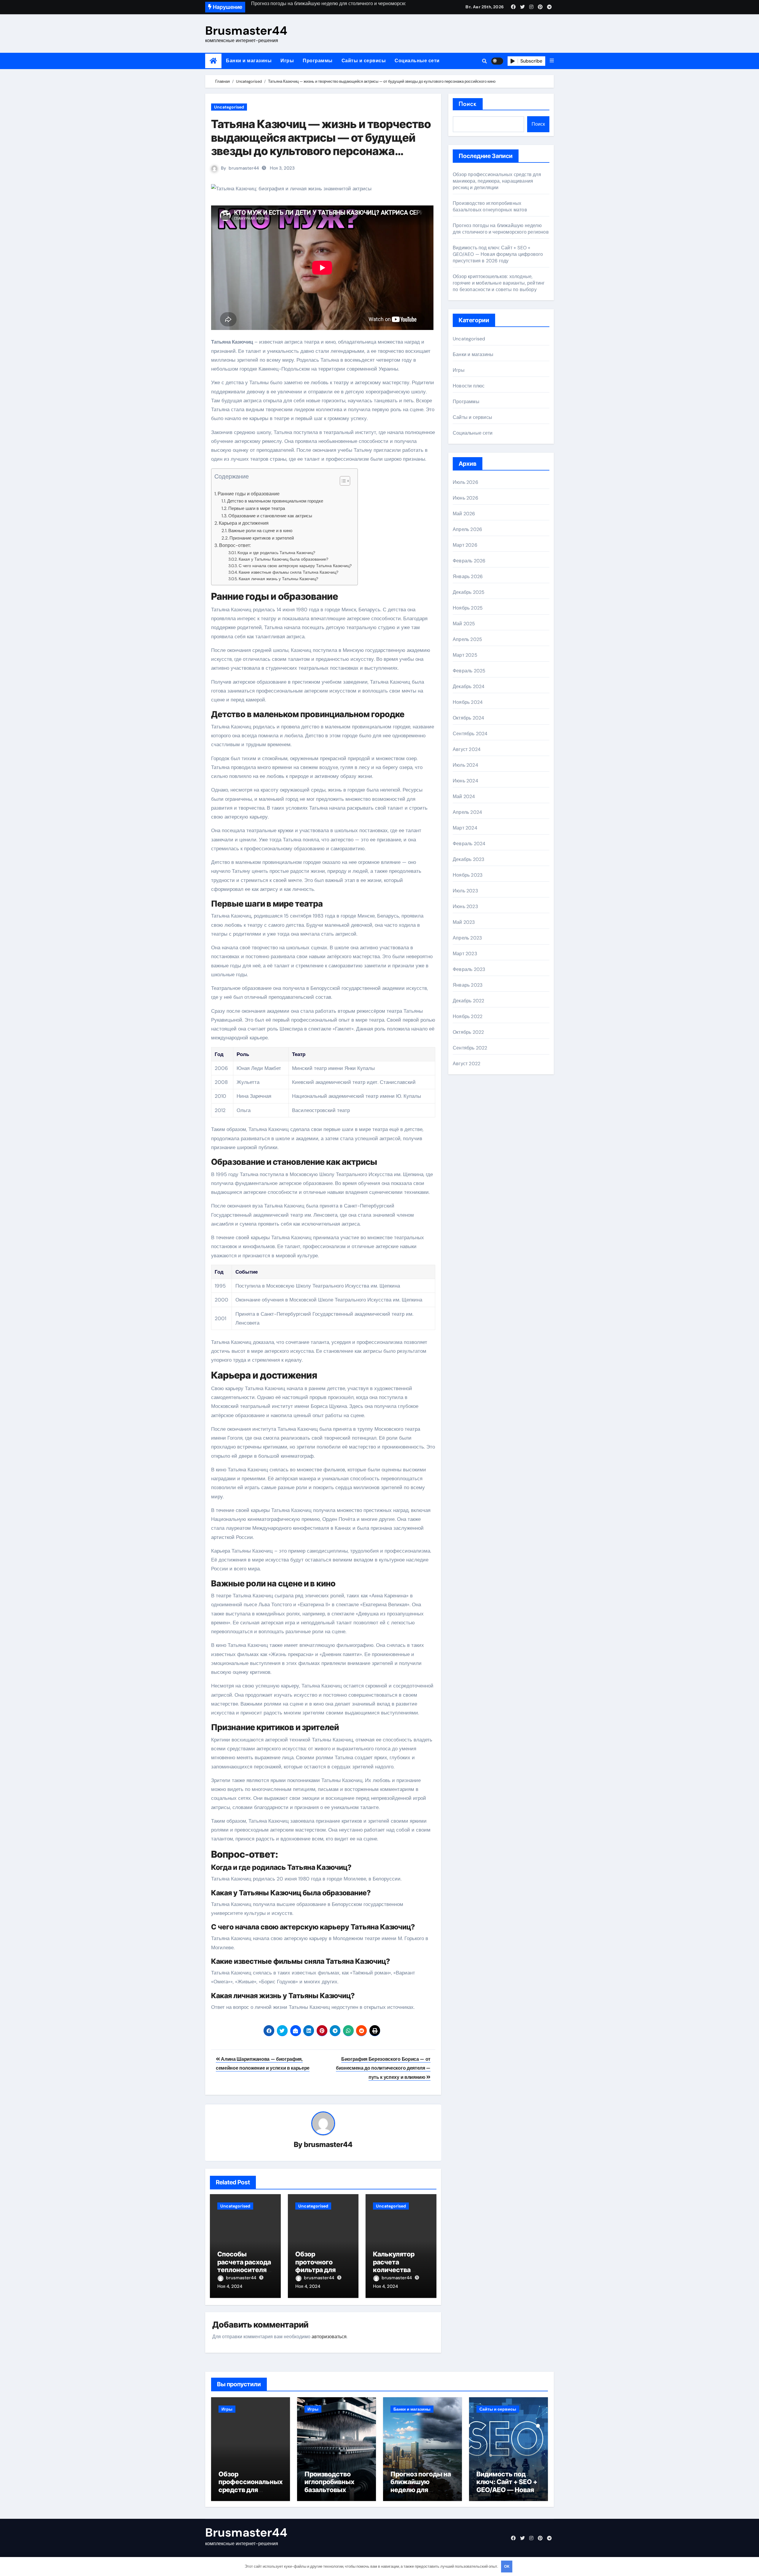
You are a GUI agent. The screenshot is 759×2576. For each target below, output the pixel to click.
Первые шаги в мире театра (257, 508)
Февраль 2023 (469, 969)
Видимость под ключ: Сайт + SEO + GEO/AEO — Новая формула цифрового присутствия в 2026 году (498, 254)
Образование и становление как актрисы (270, 516)
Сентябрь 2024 (470, 734)
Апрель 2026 (467, 529)
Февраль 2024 (469, 844)
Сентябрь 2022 (470, 1048)
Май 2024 (464, 796)
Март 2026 (465, 545)
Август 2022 (467, 1064)
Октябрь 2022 (468, 1032)
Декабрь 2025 (469, 592)
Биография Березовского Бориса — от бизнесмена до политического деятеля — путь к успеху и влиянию (383, 2068)
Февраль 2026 (469, 561)
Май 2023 (464, 922)
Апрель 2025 (467, 639)
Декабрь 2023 (468, 859)
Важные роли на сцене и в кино (260, 531)
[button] (552, 61)
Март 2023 (465, 954)
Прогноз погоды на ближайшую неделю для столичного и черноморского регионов (501, 229)
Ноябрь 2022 (468, 1016)
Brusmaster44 (246, 31)
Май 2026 (464, 514)
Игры (287, 61)
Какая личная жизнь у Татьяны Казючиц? (278, 579)
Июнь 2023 (465, 906)
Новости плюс (469, 386)
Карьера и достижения (244, 523)
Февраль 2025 (469, 671)
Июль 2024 (465, 765)
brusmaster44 (244, 168)
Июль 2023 (465, 891)
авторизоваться (329, 2337)
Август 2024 (467, 749)
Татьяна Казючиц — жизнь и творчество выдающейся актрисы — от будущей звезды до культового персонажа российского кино (321, 144)
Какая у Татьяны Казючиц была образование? (283, 559)
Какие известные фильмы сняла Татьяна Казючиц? (288, 572)
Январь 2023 (468, 985)
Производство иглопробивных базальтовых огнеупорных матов (490, 206)
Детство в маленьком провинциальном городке (275, 501)
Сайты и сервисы (364, 61)
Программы (318, 61)
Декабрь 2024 (469, 686)
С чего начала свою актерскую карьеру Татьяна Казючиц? (295, 566)
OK (507, 2566)
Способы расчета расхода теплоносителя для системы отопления (244, 2270)
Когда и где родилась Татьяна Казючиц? (276, 553)
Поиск (468, 104)
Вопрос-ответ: (235, 545)
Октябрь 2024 (468, 718)
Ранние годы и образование (249, 494)
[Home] (213, 61)
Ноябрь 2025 (468, 608)
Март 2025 (465, 655)
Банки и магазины (249, 61)
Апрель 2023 (467, 938)
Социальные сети (417, 61)
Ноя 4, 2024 (230, 2286)
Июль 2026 (465, 482)
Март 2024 (465, 828)
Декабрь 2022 (468, 1001)
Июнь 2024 (465, 781)
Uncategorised (229, 107)
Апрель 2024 (467, 812)
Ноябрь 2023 (468, 875)
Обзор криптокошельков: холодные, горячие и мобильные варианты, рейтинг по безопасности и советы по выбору (499, 283)
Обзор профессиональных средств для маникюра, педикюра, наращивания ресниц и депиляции (497, 181)
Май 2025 (464, 624)
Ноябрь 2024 (468, 702)
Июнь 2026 (465, 498)
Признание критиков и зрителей (262, 538)
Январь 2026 (468, 576)
